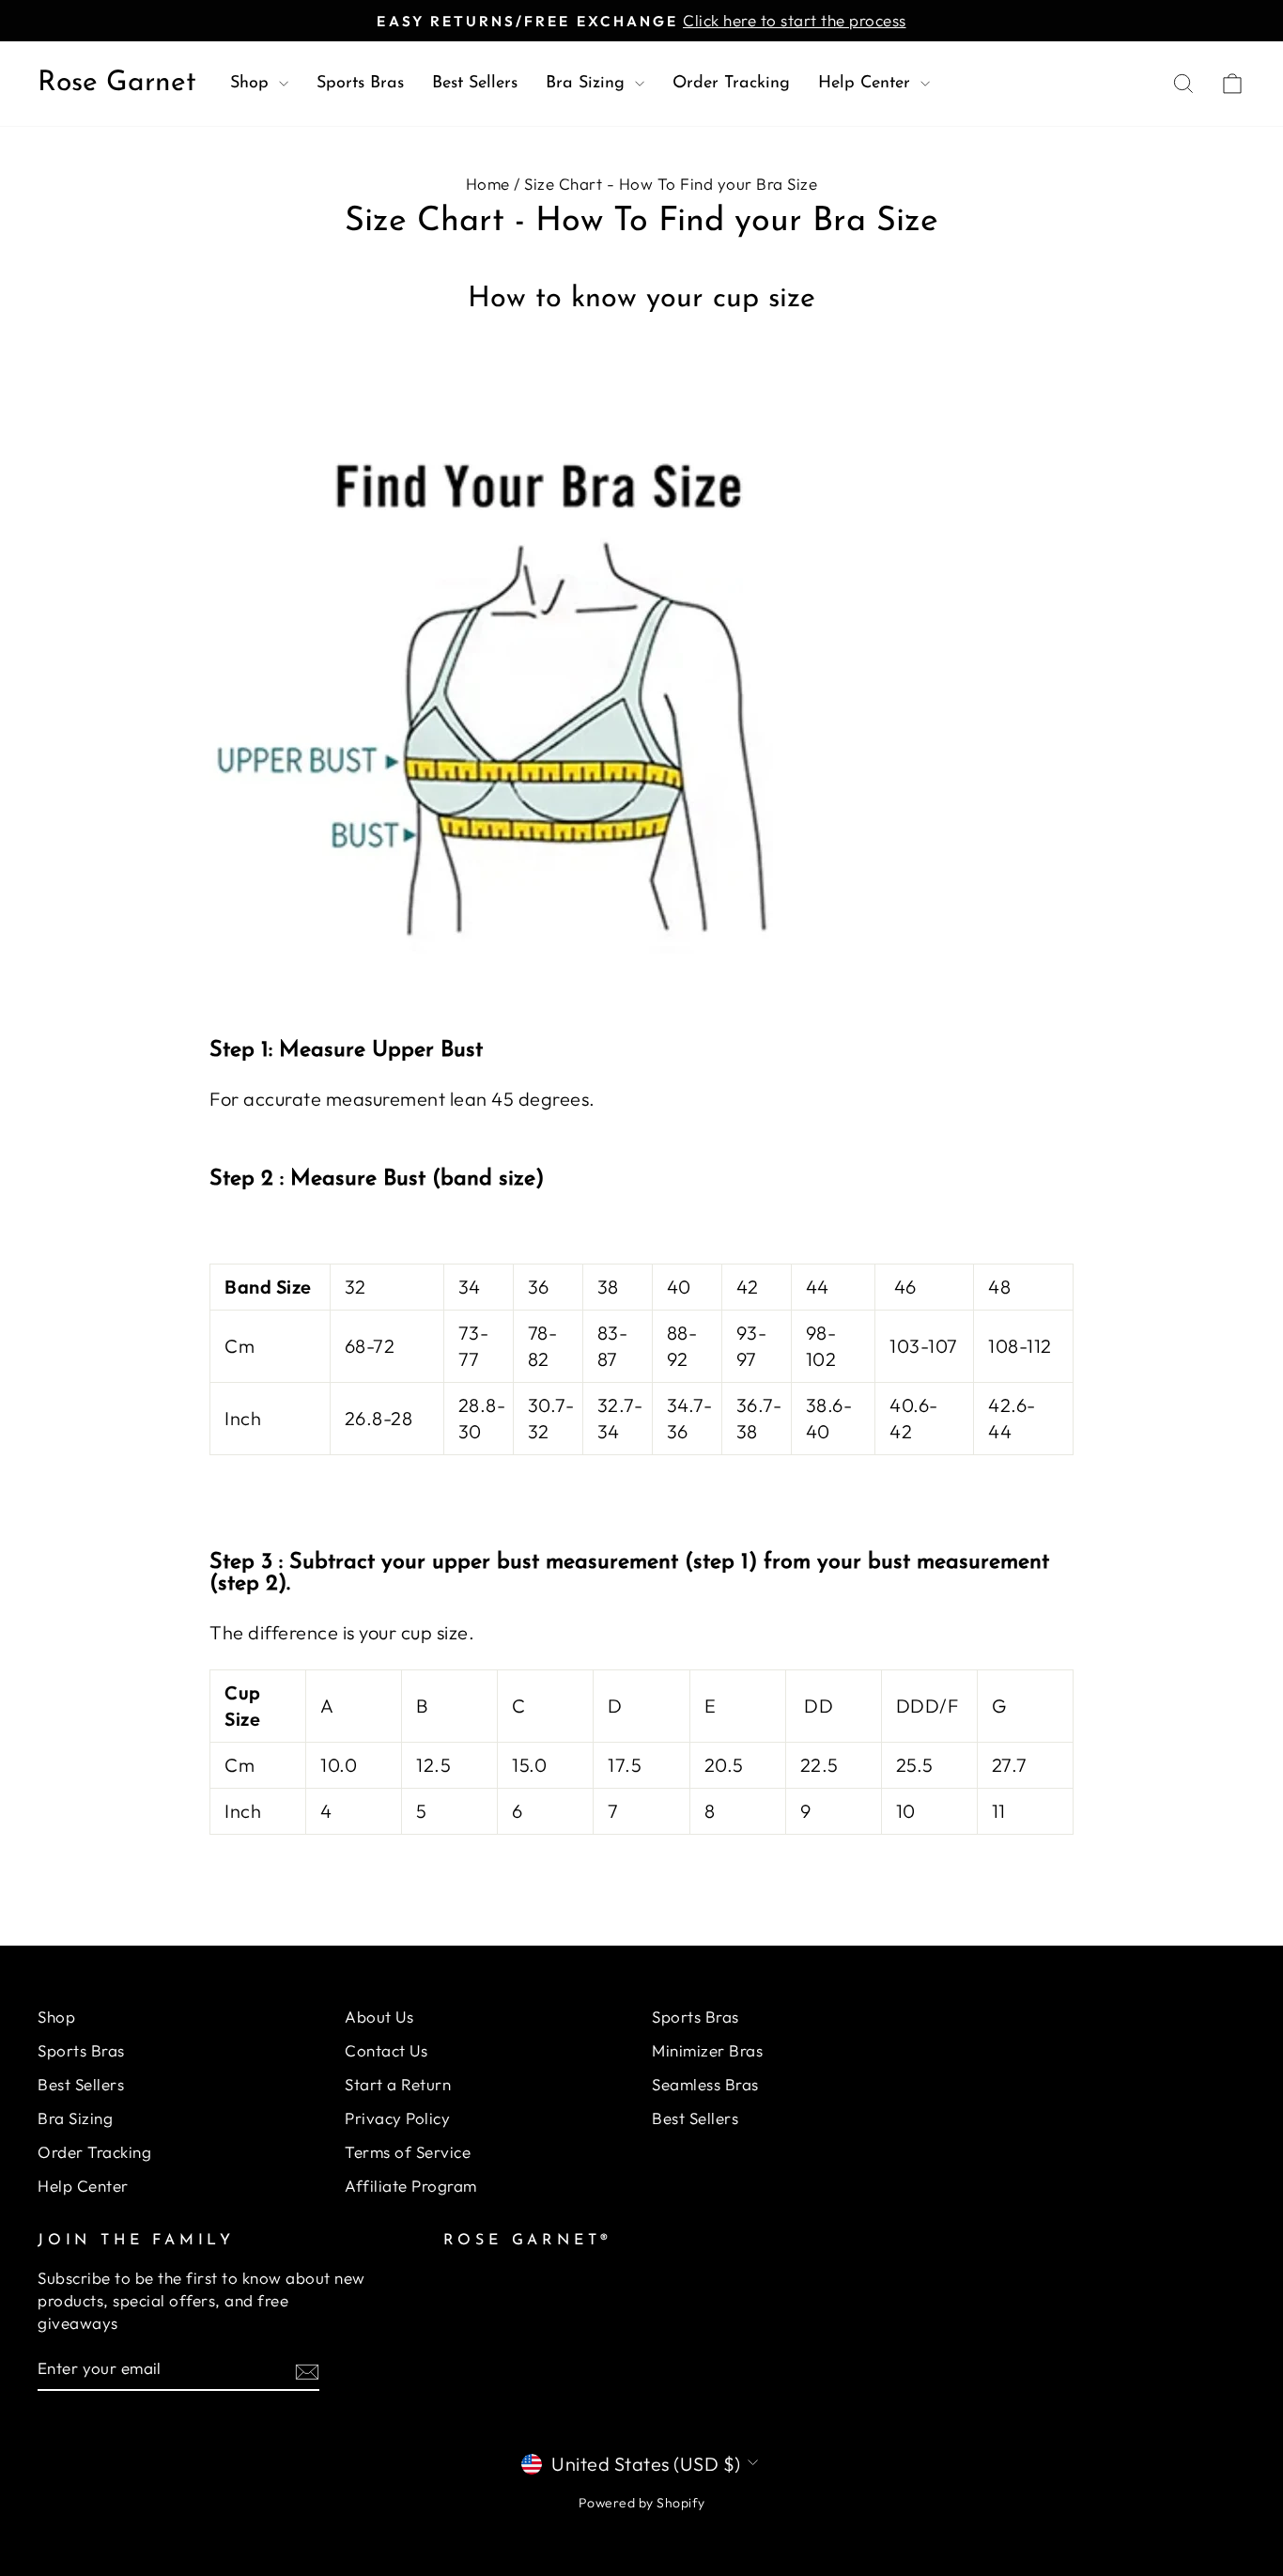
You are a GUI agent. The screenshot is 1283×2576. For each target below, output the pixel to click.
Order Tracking (731, 84)
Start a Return (398, 2084)
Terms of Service (408, 2152)
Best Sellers (475, 84)
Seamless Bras (705, 2084)
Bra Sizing (588, 84)
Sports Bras (360, 84)
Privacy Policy (397, 2118)
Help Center (867, 84)
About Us (379, 2017)
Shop (252, 84)
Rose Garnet (117, 83)
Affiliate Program (411, 2186)
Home (488, 184)
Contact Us (386, 2050)
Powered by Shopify (642, 2503)
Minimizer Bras (707, 2050)
